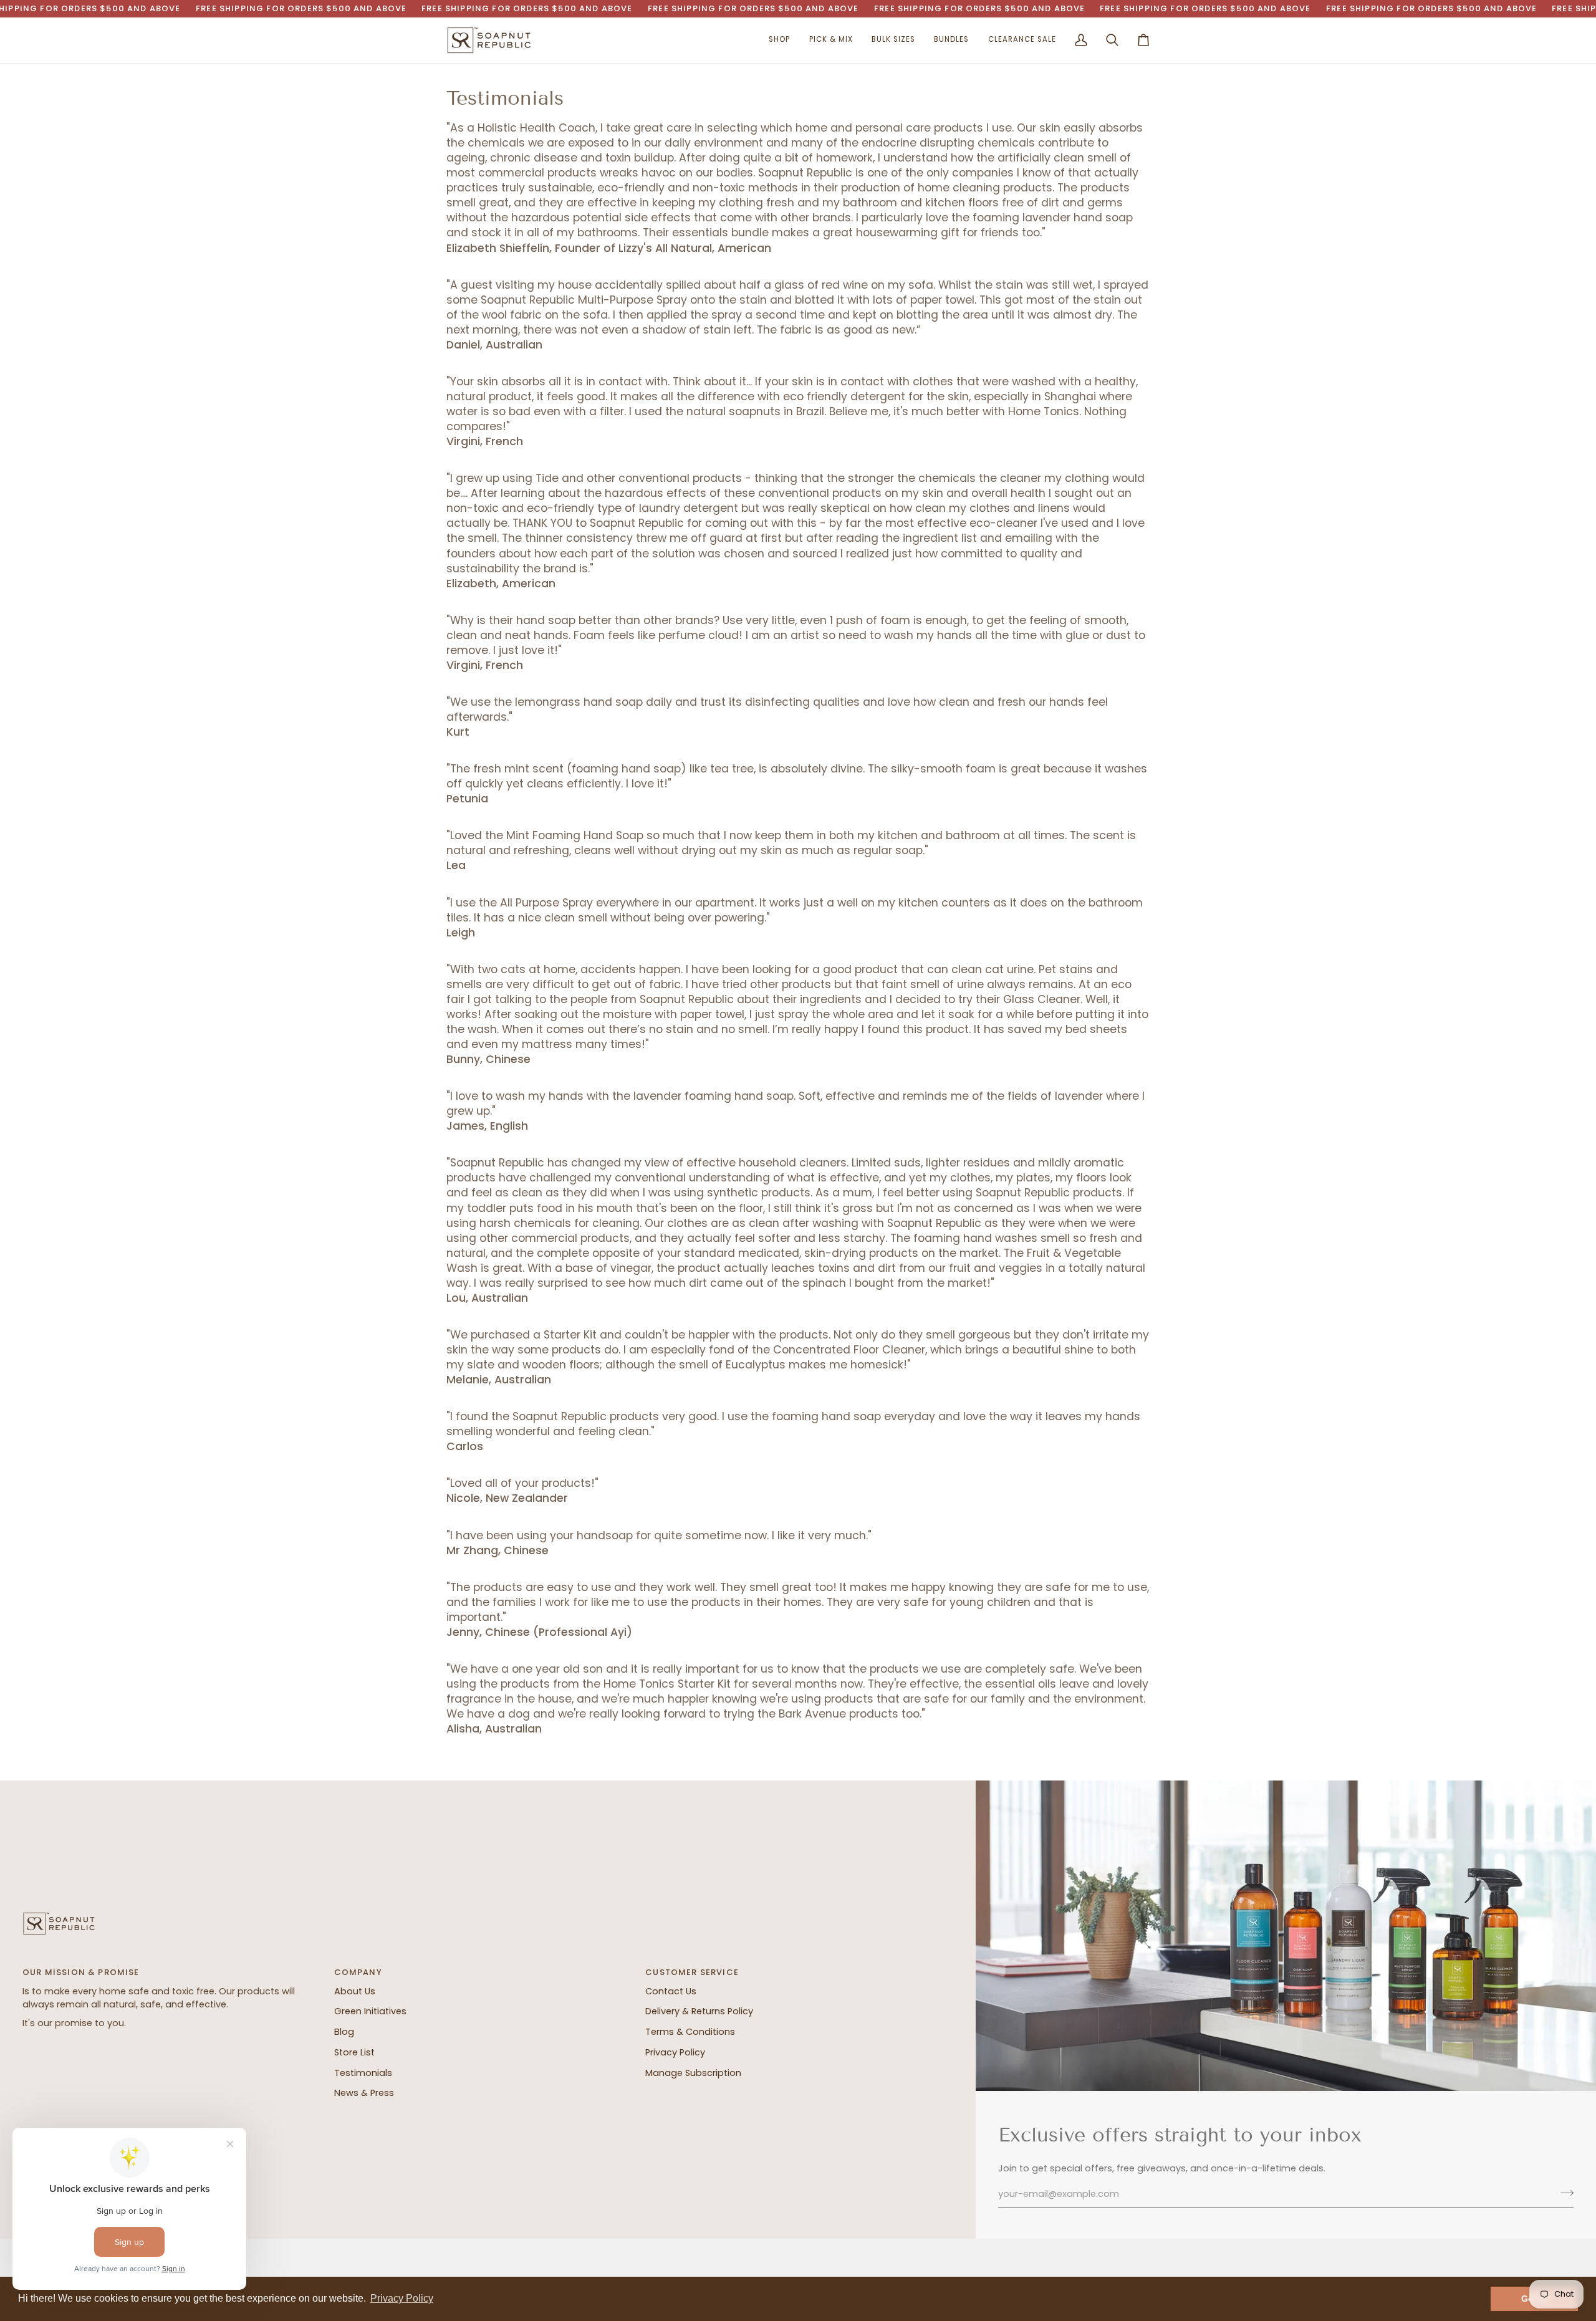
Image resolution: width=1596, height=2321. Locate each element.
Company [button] (358, 1972)
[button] (779, 40)
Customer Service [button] (692, 1972)
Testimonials (363, 2073)
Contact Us (671, 1991)
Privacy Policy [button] (402, 2298)
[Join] (1563, 2193)
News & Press (364, 2093)
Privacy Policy (675, 2052)
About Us (355, 1991)
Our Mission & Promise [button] (81, 1972)
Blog (344, 2032)
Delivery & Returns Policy (699, 2011)
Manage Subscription (693, 2073)
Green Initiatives (370, 2011)
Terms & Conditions (690, 2032)
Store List (354, 2052)
